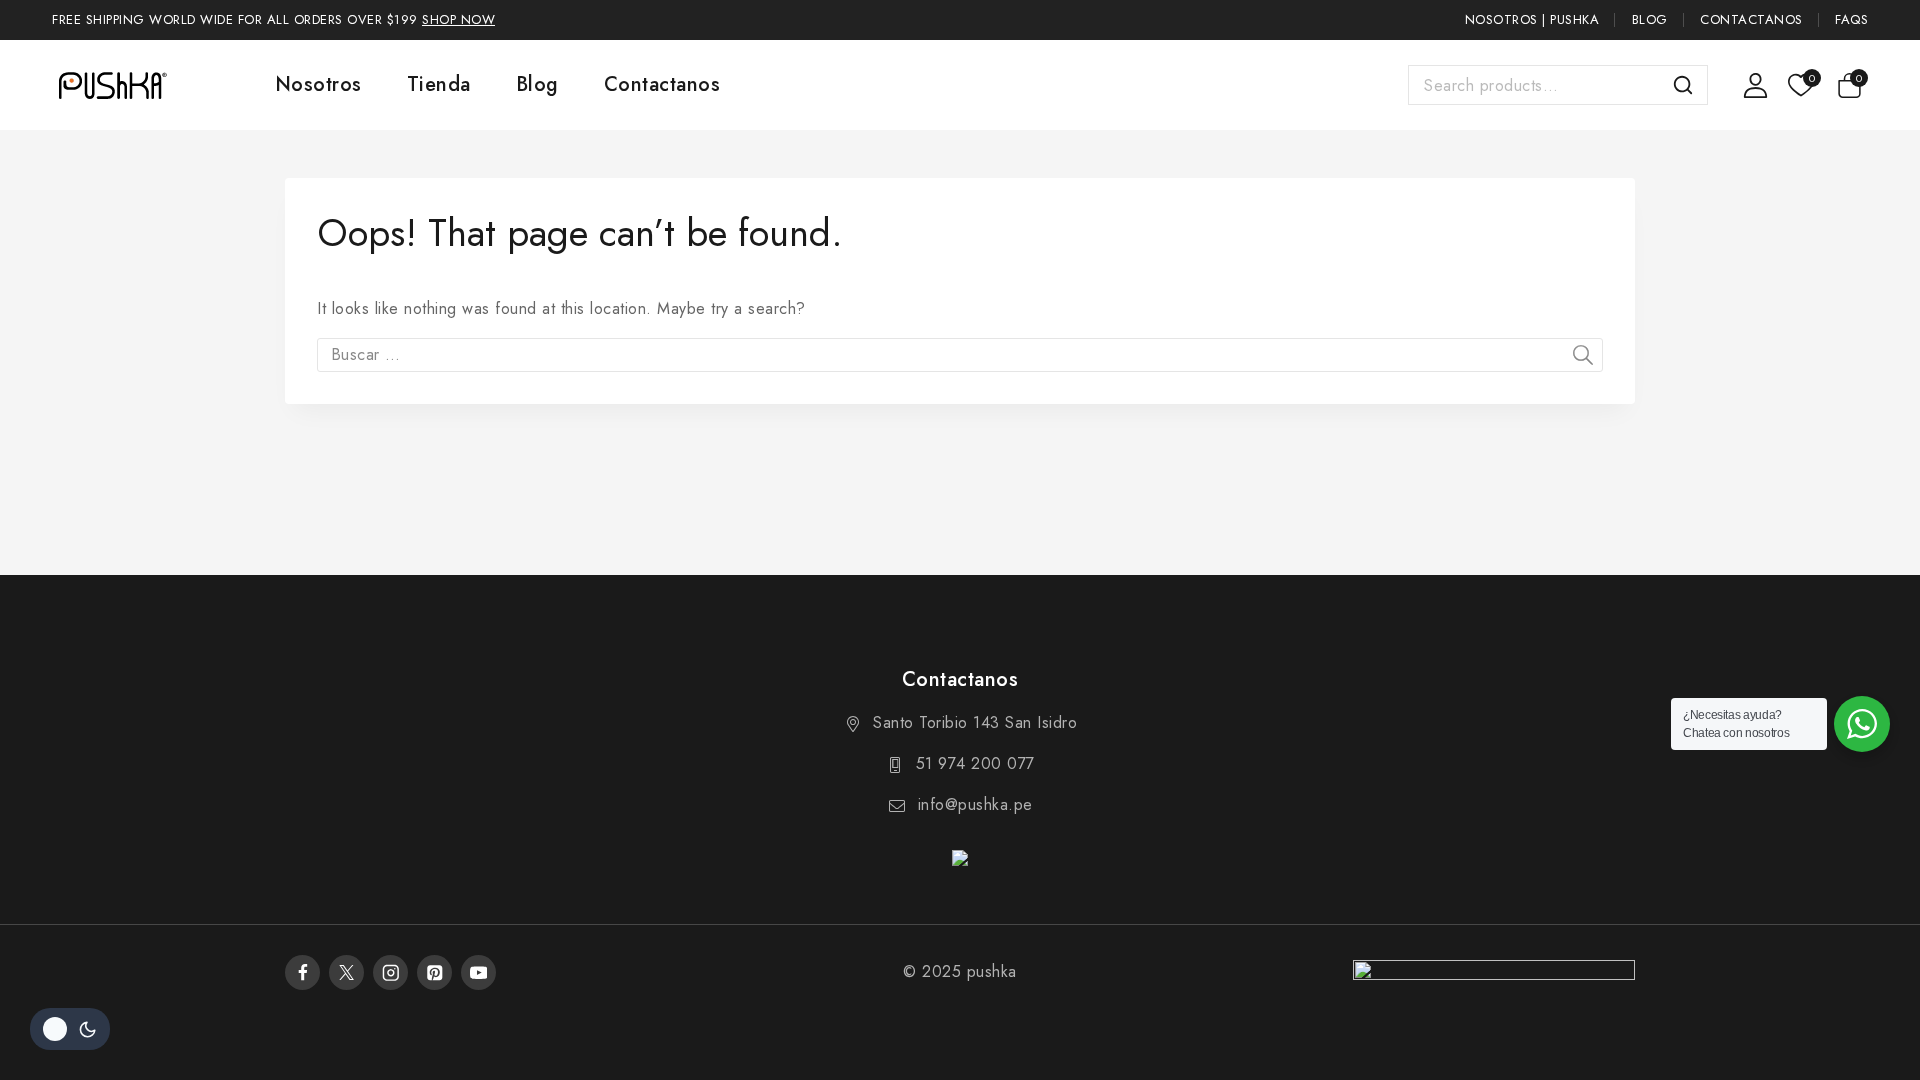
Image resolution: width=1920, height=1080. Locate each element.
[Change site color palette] (70, 1029)
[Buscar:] (960, 354)
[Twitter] (346, 972)
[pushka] (112, 85)
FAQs (1851, 19)
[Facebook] (302, 972)
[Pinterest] (434, 972)
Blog (1650, 19)
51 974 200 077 (975, 763)
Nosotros (318, 84)
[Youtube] (478, 972)
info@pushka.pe (975, 804)
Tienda (439, 84)
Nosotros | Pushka (1532, 19)
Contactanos (1751, 19)
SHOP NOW (458, 19)
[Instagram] (390, 972)
